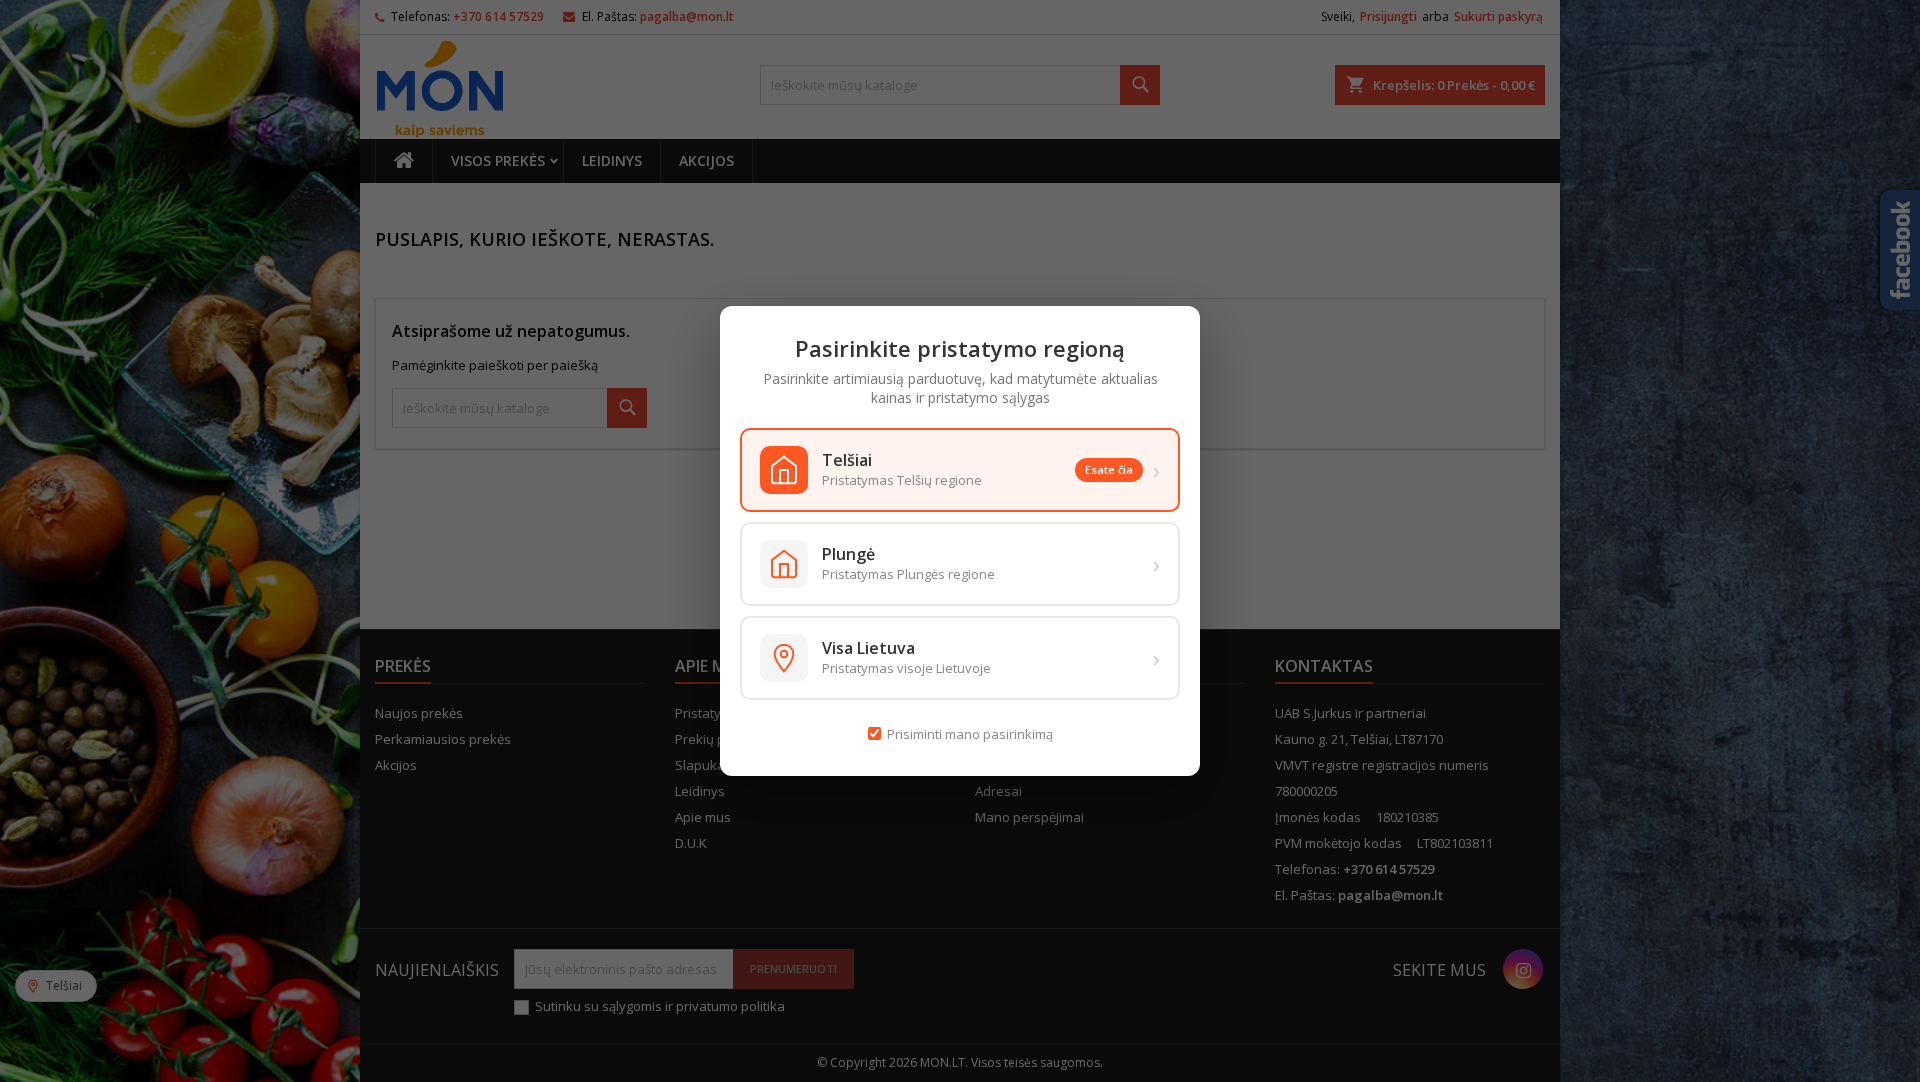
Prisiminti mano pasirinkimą (970, 734)
